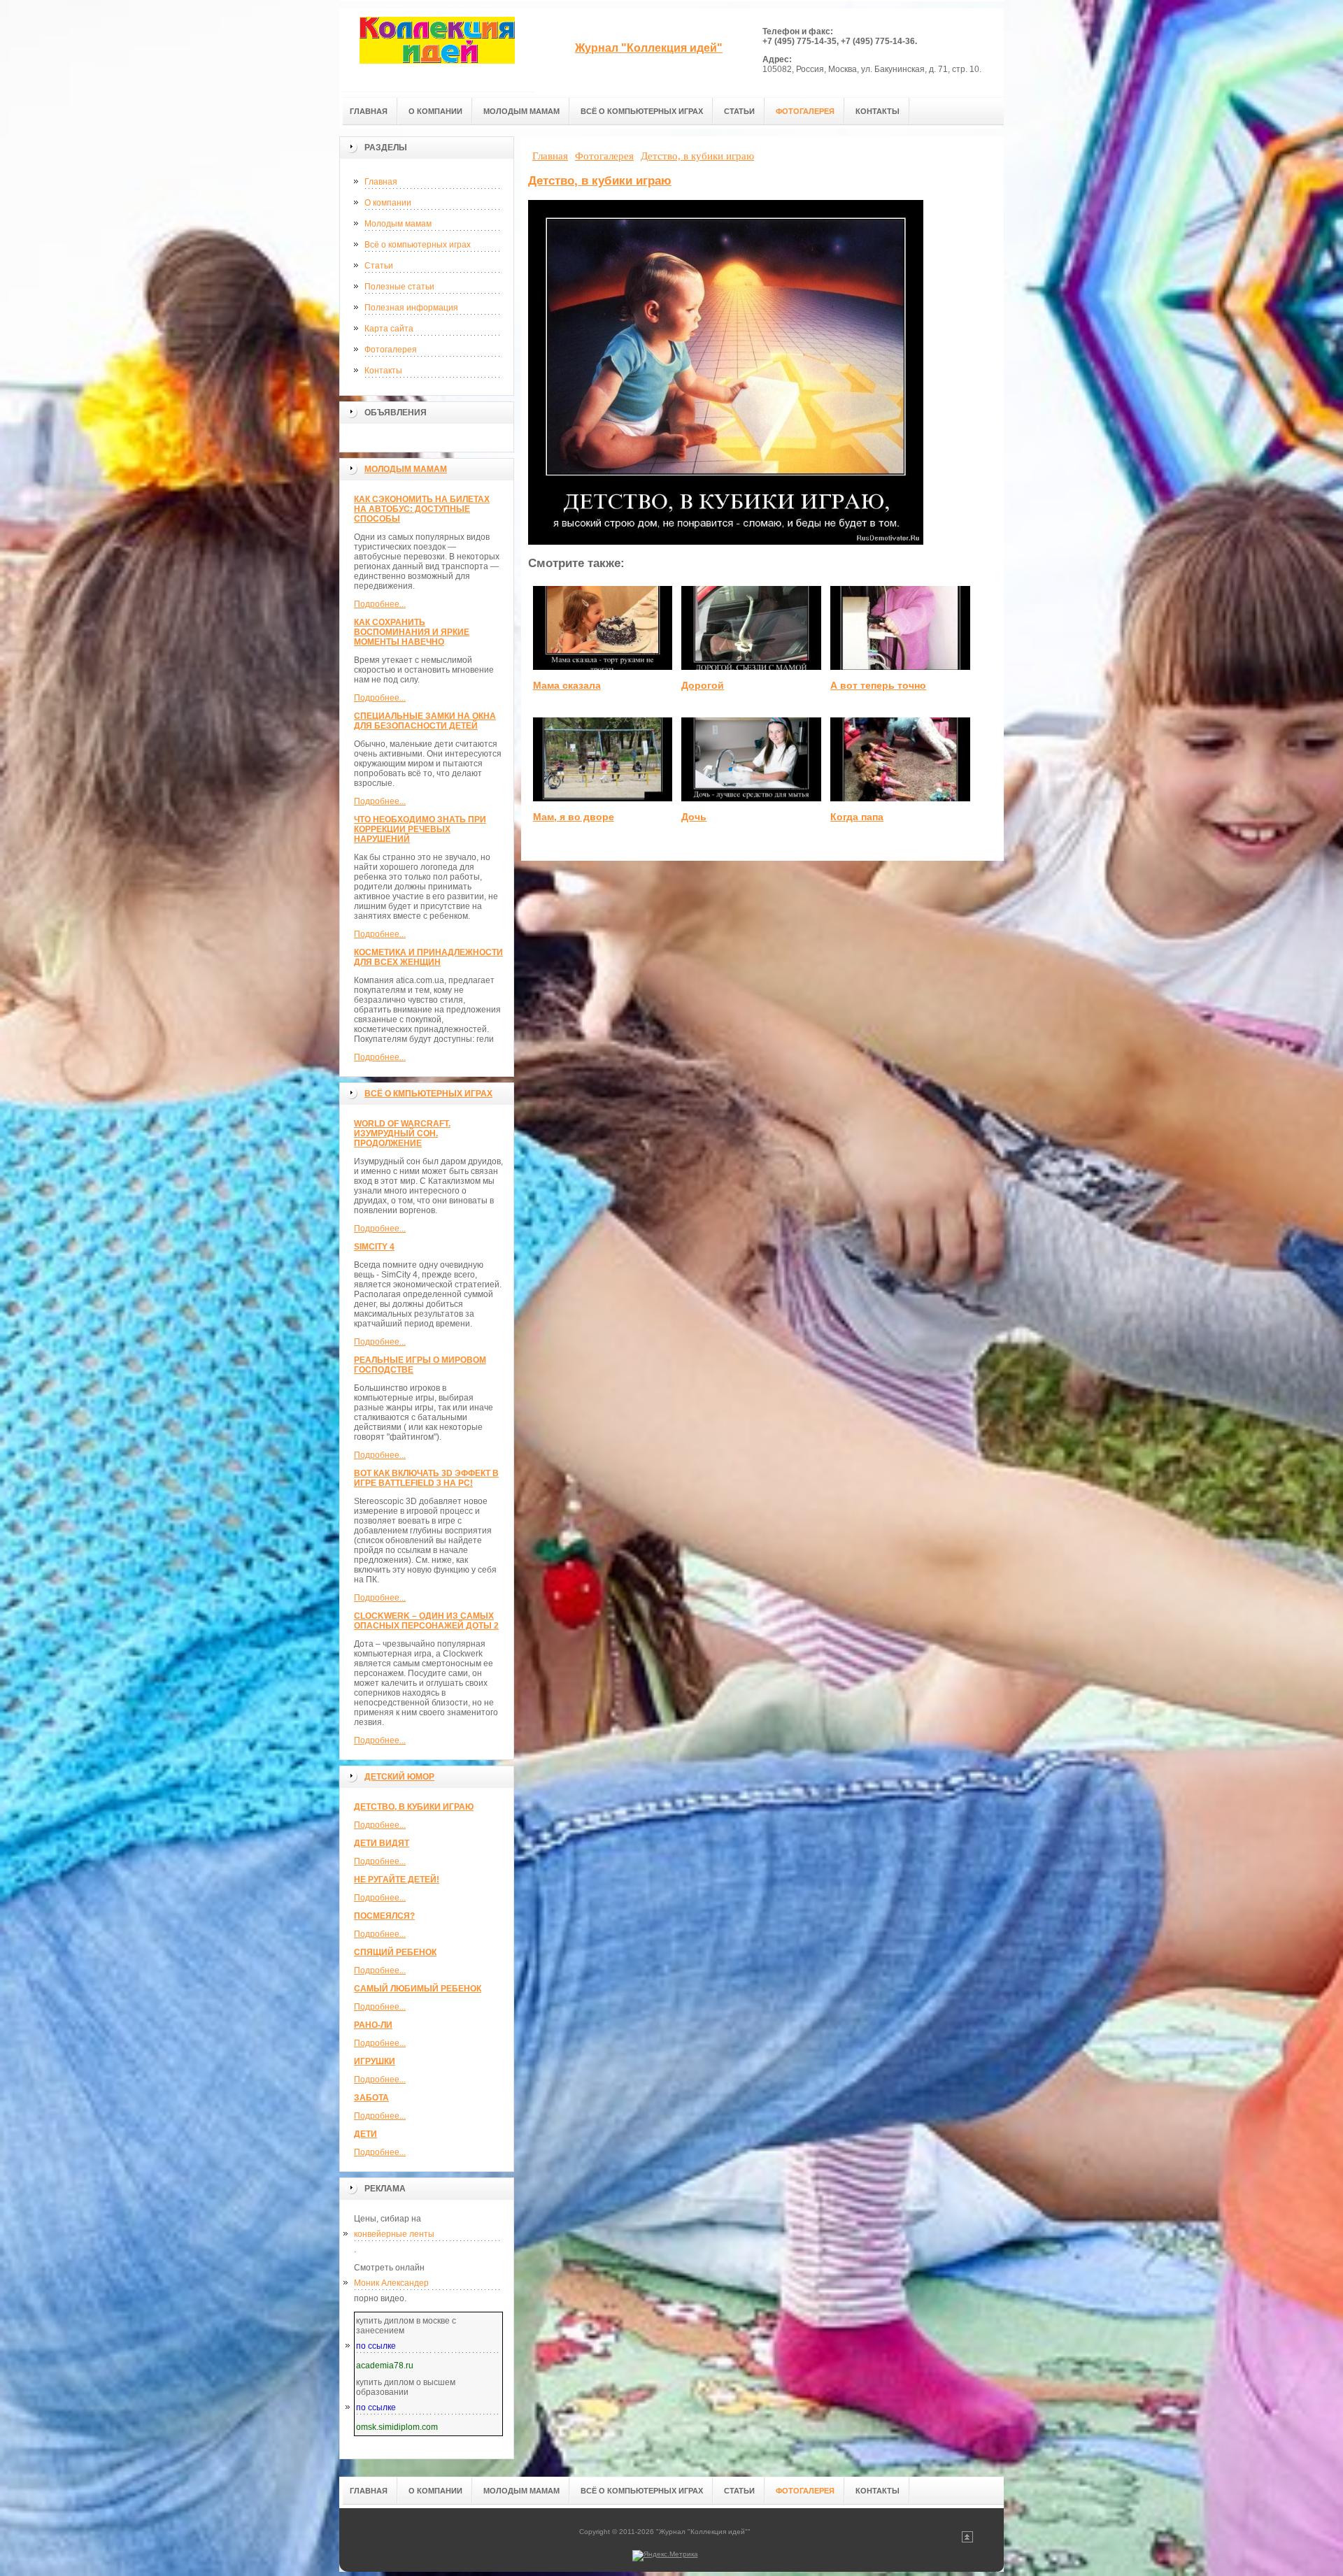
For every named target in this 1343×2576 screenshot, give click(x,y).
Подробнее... (380, 604)
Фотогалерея (391, 350)
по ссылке (376, 2346)
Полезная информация (411, 308)
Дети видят (382, 1843)
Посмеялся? (384, 1916)
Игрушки (375, 2061)
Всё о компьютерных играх (418, 245)
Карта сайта (389, 329)
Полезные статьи (399, 287)
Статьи (379, 266)
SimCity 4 (374, 1247)
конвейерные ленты (394, 2234)
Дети (365, 2134)
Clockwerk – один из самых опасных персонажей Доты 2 (426, 1621)
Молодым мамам (398, 224)
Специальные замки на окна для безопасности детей (425, 721)
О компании (388, 203)
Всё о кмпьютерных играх (428, 1094)
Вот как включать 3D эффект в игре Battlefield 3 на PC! (426, 1478)
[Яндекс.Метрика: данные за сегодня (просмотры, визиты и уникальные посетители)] (665, 2556)
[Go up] (967, 2540)
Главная (381, 182)
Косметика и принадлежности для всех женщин (428, 957)
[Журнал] (437, 50)
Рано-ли (373, 2025)
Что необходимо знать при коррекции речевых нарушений (420, 829)
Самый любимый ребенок (418, 1989)
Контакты (383, 371)
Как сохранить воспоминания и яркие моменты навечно (412, 632)
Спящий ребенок (395, 1952)
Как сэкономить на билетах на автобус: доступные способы (422, 509)
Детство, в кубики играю (414, 1807)
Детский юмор (399, 1777)
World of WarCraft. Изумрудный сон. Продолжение (402, 1133)
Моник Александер (391, 2283)
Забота (371, 2098)
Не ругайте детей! (397, 1880)
